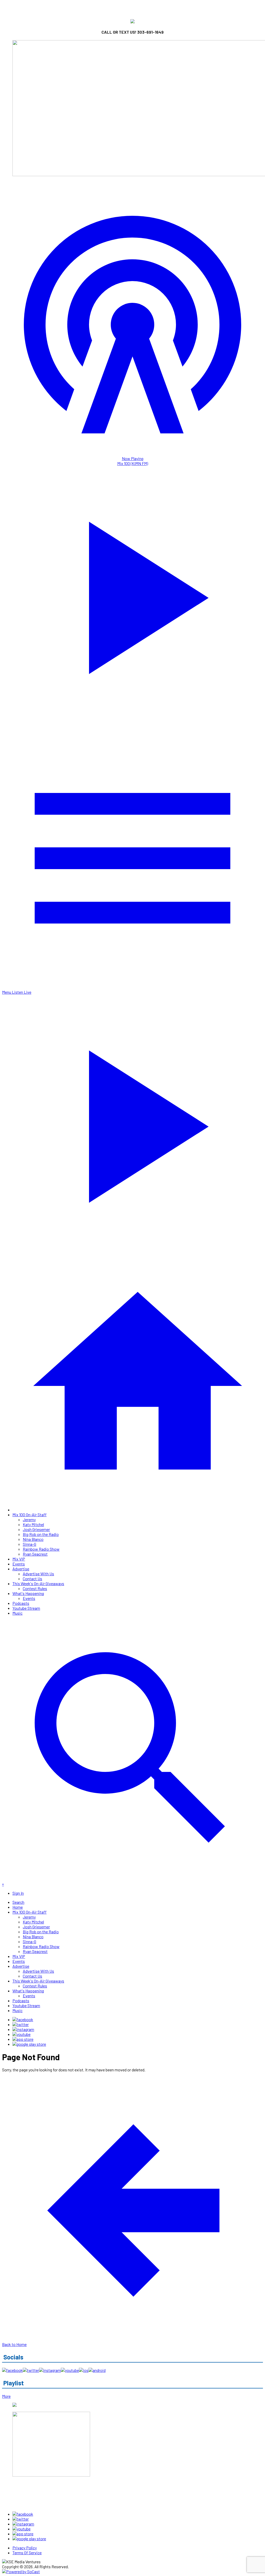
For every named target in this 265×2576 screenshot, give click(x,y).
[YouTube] (21, 2034)
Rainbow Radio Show (41, 1549)
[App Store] (23, 2039)
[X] (21, 2024)
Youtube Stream (26, 1608)
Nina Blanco (33, 1539)
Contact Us (32, 1579)
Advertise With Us (38, 1574)
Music (17, 1613)
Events (19, 1564)
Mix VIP (19, 1559)
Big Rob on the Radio (41, 1534)
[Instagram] (23, 2029)
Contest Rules (35, 1588)
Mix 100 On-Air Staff (30, 1515)
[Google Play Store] (29, 2044)
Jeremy (29, 1519)
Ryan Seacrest (35, 1554)
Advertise (21, 1569)
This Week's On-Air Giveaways (38, 1583)
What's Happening (28, 1593)
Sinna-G (30, 1544)
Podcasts (21, 1603)
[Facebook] (23, 2019)
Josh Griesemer (36, 1529)
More (6, 2396)
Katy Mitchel (33, 1524)
